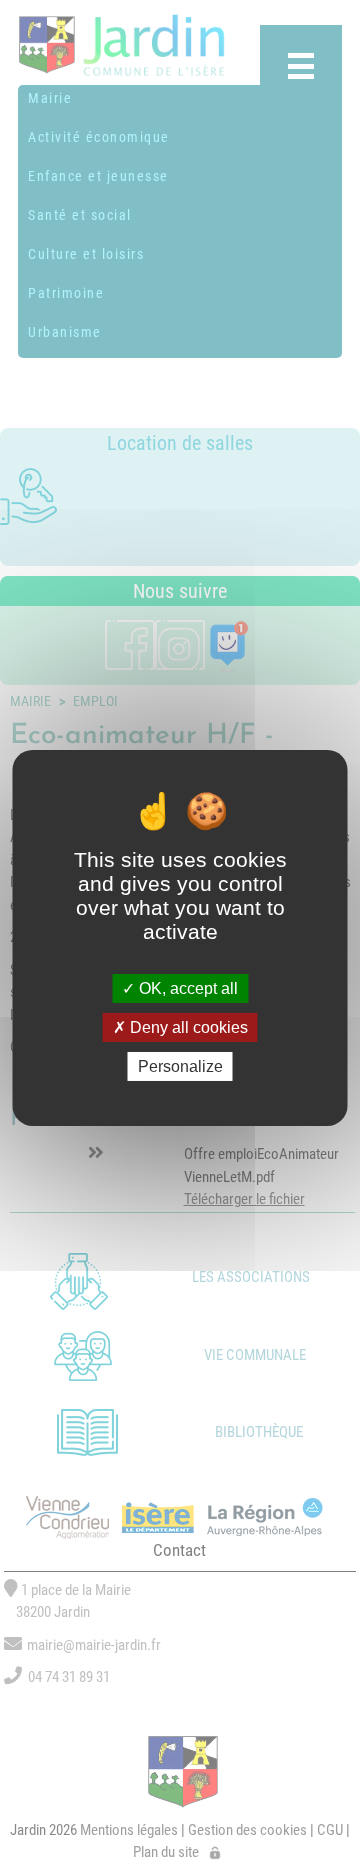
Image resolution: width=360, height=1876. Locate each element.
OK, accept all (186, 987)
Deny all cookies (187, 1027)
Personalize (180, 1066)
